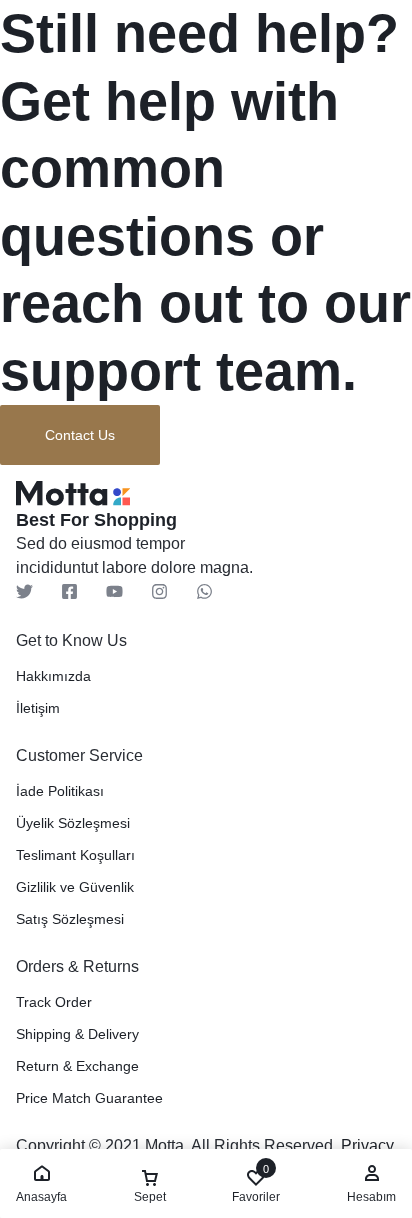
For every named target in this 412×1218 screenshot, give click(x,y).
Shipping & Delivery (77, 1034)
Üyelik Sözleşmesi (73, 823)
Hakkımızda (53, 676)
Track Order (54, 1002)
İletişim (38, 708)
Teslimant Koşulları (75, 855)
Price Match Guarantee (89, 1098)
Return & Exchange (77, 1066)
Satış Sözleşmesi (70, 919)
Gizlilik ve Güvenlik (75, 887)
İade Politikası (60, 791)
